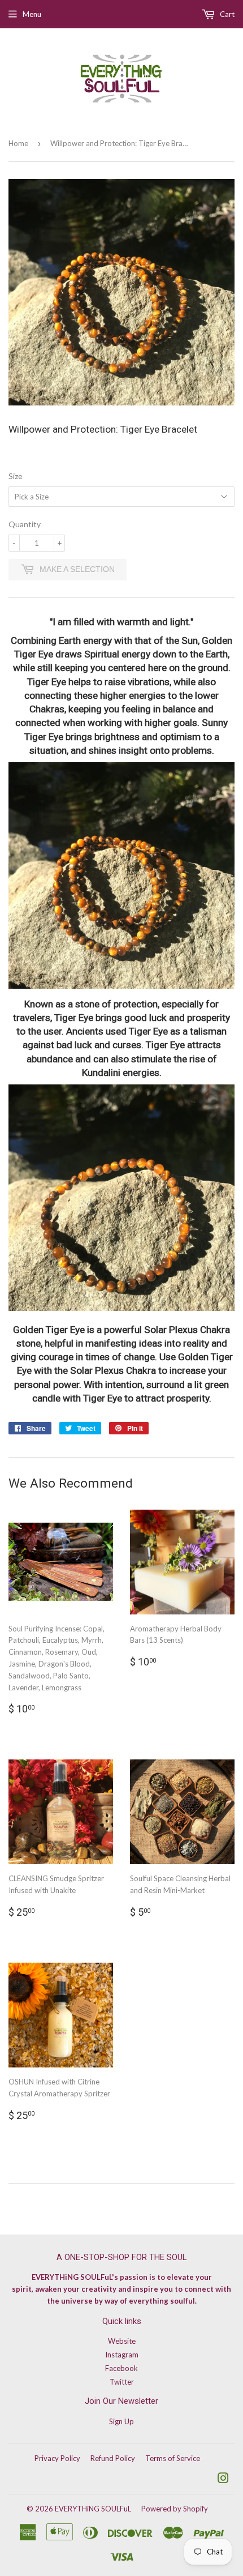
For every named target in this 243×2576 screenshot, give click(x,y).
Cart (226, 14)
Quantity (25, 524)
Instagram (122, 2355)
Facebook (121, 2368)
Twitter (122, 2382)
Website (122, 2341)
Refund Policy (113, 2458)
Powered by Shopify (175, 2509)
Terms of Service (173, 2458)
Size (16, 476)
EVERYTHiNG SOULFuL (93, 2509)
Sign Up (121, 2421)
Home (18, 143)
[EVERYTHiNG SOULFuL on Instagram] (223, 2480)
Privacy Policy (57, 2458)
